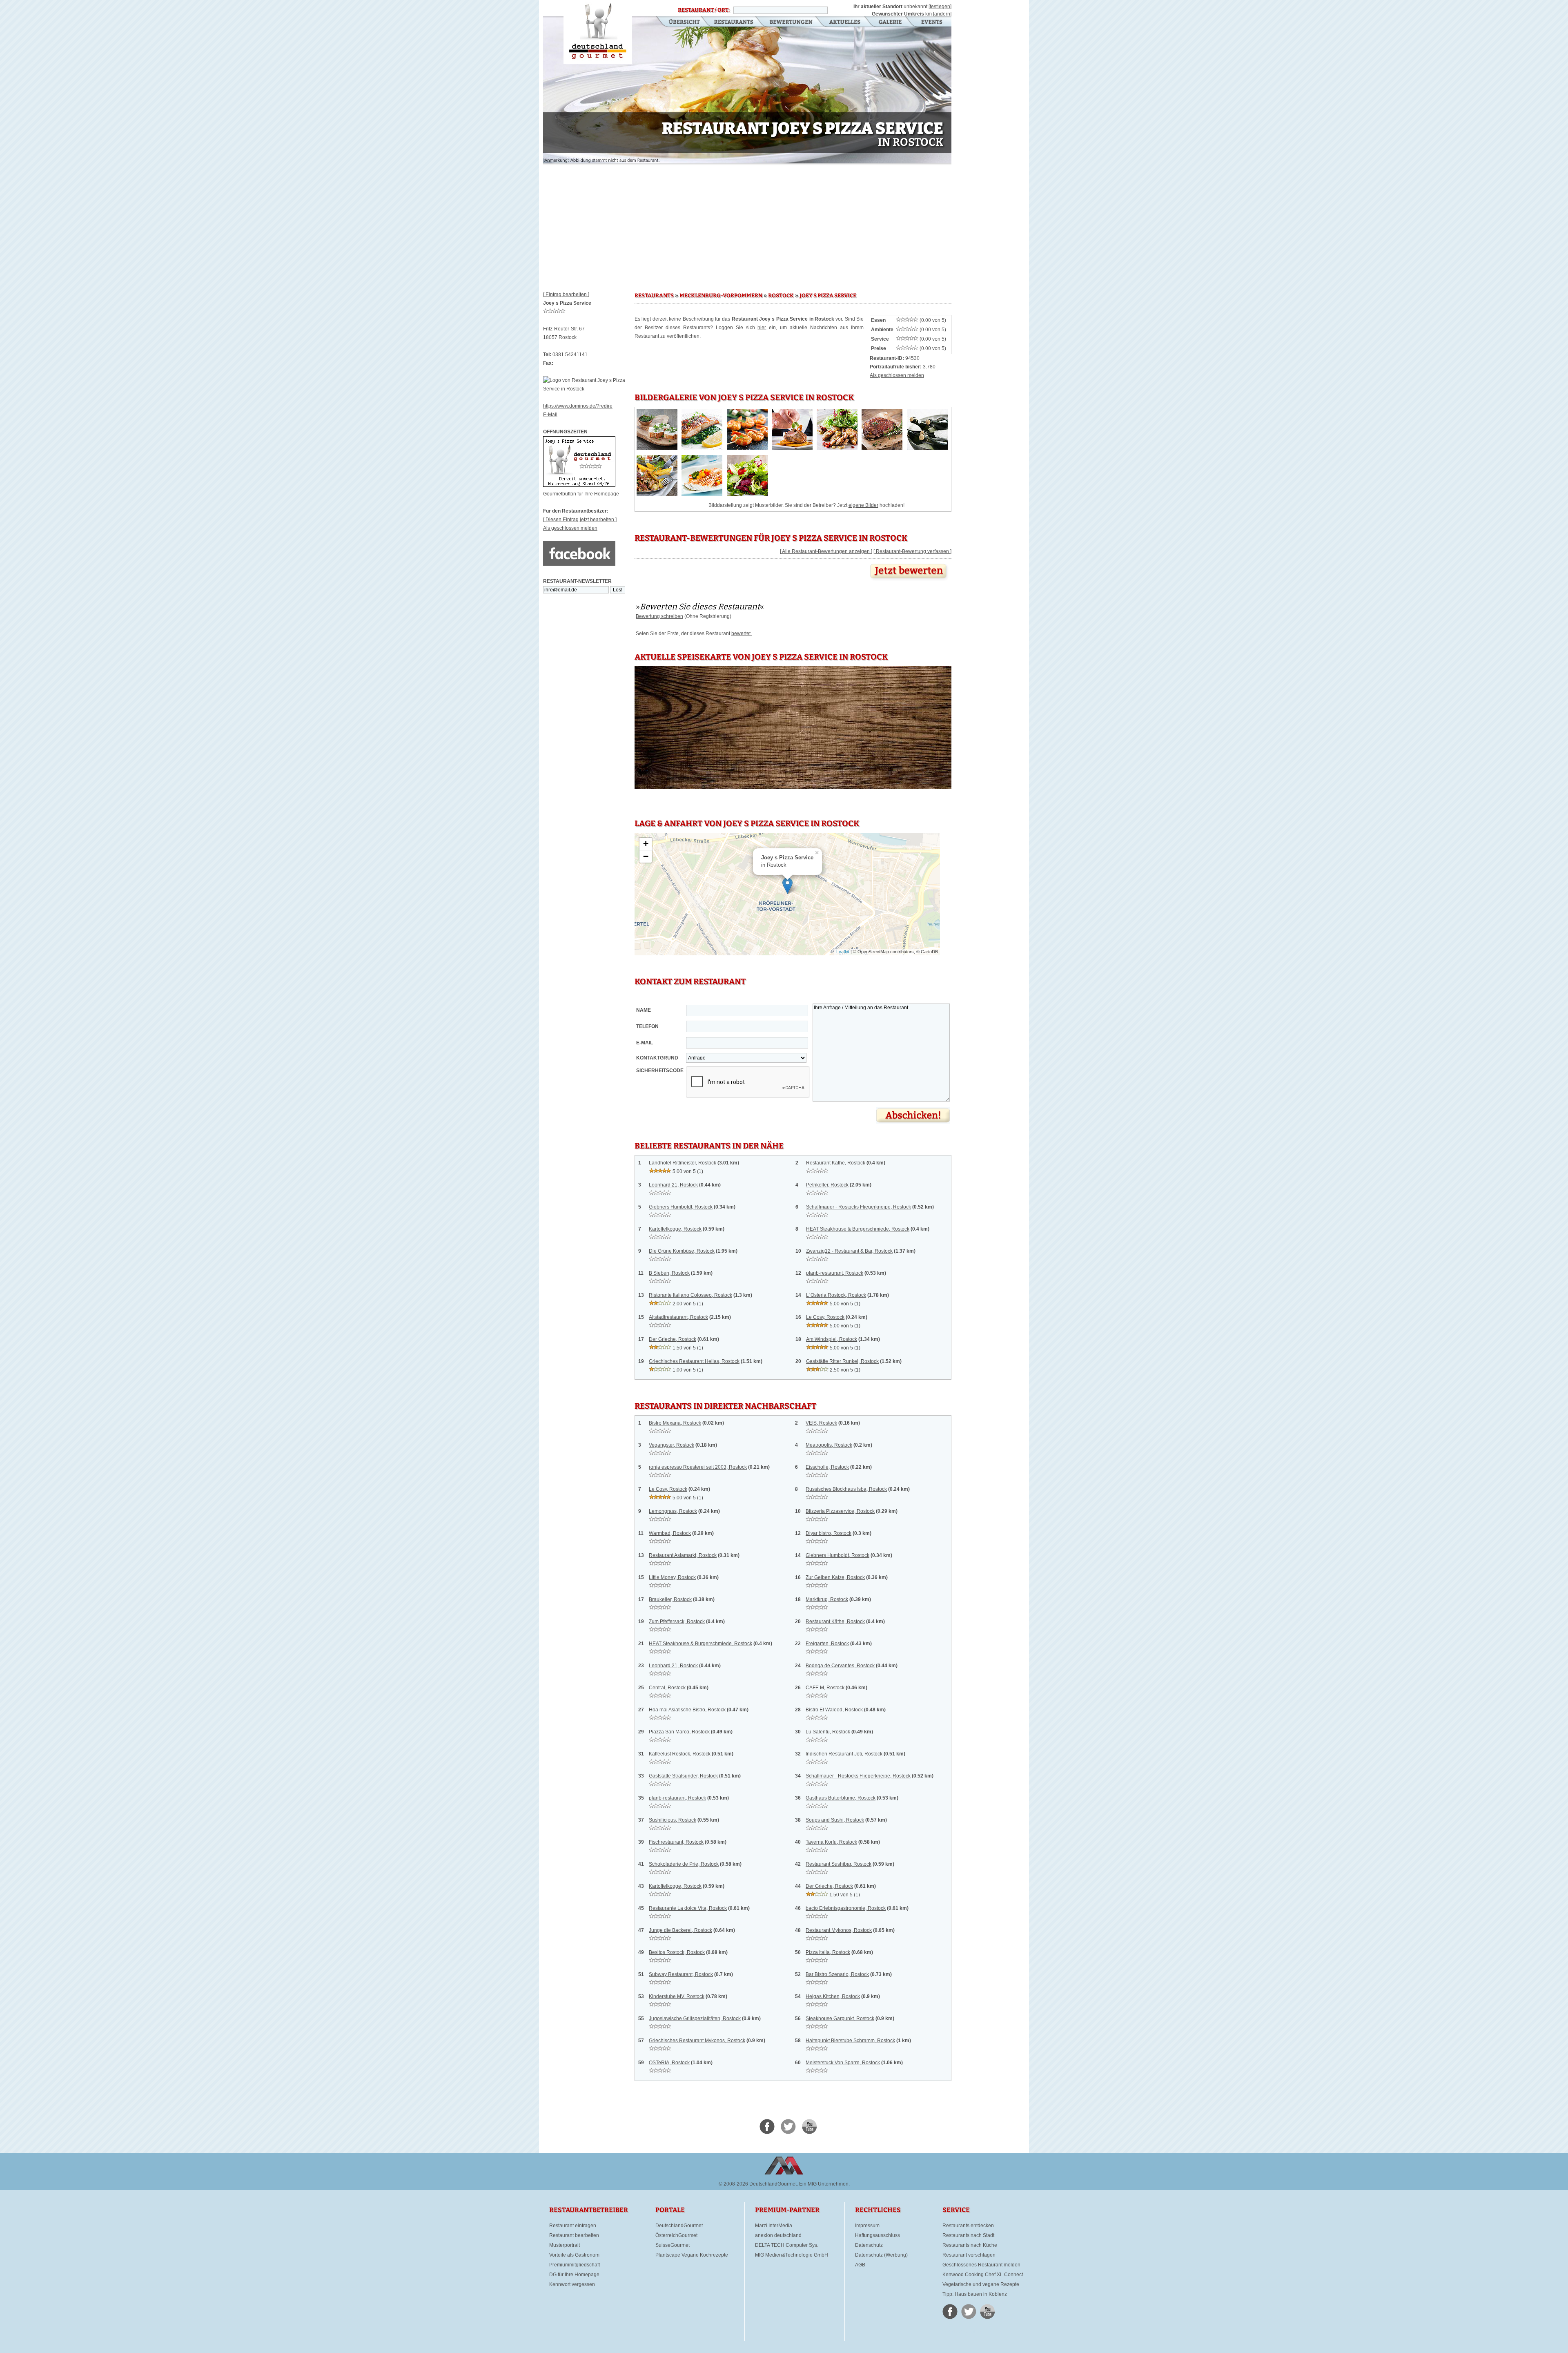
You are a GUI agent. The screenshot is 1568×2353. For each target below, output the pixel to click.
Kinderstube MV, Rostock (677, 1996)
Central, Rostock (667, 1688)
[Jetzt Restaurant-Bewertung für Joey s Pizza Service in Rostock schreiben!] (909, 581)
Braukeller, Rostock (670, 1599)
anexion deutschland (778, 2235)
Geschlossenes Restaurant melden (981, 2265)
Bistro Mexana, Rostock (675, 1423)
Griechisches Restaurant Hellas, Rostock (694, 1361)
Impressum (867, 2226)
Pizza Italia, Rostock (828, 1952)
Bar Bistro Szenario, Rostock (837, 1974)
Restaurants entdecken (968, 2226)
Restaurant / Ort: (704, 10)
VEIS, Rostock (821, 1423)
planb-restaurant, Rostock (835, 1273)
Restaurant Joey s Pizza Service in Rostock (598, 32)
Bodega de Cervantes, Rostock (840, 1666)
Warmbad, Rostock (670, 1533)
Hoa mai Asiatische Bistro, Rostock (687, 1710)
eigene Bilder (863, 505)
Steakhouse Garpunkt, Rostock (840, 2018)
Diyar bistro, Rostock (829, 1533)
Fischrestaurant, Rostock (676, 1842)
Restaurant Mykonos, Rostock (839, 1930)
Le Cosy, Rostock (825, 1317)
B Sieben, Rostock (669, 1273)
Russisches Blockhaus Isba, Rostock (846, 1489)
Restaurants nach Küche (970, 2245)
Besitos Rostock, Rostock (677, 1952)
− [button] (646, 856)
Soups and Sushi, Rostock (835, 1820)
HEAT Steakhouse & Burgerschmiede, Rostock (858, 1229)
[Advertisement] (747, 225)
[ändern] (942, 14)
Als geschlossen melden (570, 528)
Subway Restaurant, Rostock (681, 1974)
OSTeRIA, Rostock (669, 2063)
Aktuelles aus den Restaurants (846, 22)
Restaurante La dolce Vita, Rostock (688, 1908)
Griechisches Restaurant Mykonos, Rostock (697, 2041)
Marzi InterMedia (774, 2226)
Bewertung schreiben (659, 616)
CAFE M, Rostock (825, 1688)
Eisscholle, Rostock (827, 1467)
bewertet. (742, 633)
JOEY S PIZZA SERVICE (828, 296)
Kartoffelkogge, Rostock (675, 1229)
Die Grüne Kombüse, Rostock (682, 1251)
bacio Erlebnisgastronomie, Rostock (846, 1908)
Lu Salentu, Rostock (828, 1732)
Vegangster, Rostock (672, 1445)
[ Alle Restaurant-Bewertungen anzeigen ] (826, 551)
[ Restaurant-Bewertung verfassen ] (912, 551)
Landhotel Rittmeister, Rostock (683, 1163)
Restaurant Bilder (890, 22)
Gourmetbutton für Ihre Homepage (581, 494)
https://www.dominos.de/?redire (578, 406)
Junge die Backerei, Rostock (680, 1930)
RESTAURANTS (654, 296)
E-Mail (550, 415)
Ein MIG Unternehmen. (824, 2184)
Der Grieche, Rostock (673, 1339)
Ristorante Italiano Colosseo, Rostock (690, 1295)
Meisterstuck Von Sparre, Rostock (843, 2063)
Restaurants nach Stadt (968, 2235)
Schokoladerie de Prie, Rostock (684, 1864)
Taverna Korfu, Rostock (831, 1842)
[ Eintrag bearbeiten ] (566, 294)
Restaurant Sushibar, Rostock (839, 1864)
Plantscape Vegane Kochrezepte (692, 2255)
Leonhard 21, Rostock (673, 1185)
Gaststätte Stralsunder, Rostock (683, 1776)
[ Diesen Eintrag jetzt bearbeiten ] (580, 520)
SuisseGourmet (673, 2245)
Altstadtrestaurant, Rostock (678, 1317)
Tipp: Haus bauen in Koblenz (975, 2294)
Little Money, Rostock (672, 1577)
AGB (860, 2265)
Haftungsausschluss (878, 2235)
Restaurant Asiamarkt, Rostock (683, 1555)
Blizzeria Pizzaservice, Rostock (840, 1511)
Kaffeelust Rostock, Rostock (680, 1754)
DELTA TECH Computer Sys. (787, 2245)
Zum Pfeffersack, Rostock (677, 1621)
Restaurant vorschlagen (969, 2255)
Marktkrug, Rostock (827, 1599)
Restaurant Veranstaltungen (931, 22)
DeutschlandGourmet (679, 2226)
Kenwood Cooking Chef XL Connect (983, 2275)
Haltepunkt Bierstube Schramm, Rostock (850, 2041)
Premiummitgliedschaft (575, 2265)
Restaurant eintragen (573, 2226)
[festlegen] (940, 7)
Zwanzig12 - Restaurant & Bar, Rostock (849, 1251)
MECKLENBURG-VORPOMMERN (721, 296)
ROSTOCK (781, 296)
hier (762, 328)
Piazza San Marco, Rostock (679, 1732)
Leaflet (843, 952)
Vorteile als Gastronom (574, 2255)
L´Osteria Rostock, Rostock (836, 1295)
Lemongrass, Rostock (673, 1511)
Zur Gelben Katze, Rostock (835, 1577)
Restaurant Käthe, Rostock (836, 1163)
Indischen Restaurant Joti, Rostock (844, 1754)
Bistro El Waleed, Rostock (834, 1710)
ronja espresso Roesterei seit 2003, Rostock (698, 1467)
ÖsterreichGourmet (676, 2235)
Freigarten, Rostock (827, 1644)
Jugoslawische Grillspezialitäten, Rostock (695, 2018)
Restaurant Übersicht (679, 22)
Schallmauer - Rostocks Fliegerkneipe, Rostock (859, 1207)
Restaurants (734, 22)
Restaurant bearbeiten (574, 2235)
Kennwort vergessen (572, 2284)
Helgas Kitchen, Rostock (833, 1996)
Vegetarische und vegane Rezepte (981, 2284)
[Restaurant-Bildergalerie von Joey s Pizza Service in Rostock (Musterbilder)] (657, 448)
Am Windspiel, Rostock (832, 1339)
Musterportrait (565, 2245)
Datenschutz (869, 2245)
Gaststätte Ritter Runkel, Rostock (842, 1361)
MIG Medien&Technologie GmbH (792, 2255)
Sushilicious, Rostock (673, 1820)
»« (700, 607)
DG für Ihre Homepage (574, 2275)
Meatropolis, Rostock (829, 1445)
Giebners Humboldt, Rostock (681, 1207)
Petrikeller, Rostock (827, 1185)
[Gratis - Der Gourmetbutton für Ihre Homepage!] (579, 485)
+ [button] (646, 844)
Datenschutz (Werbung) (881, 2255)
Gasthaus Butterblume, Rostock (841, 1798)
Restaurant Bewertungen (792, 22)
